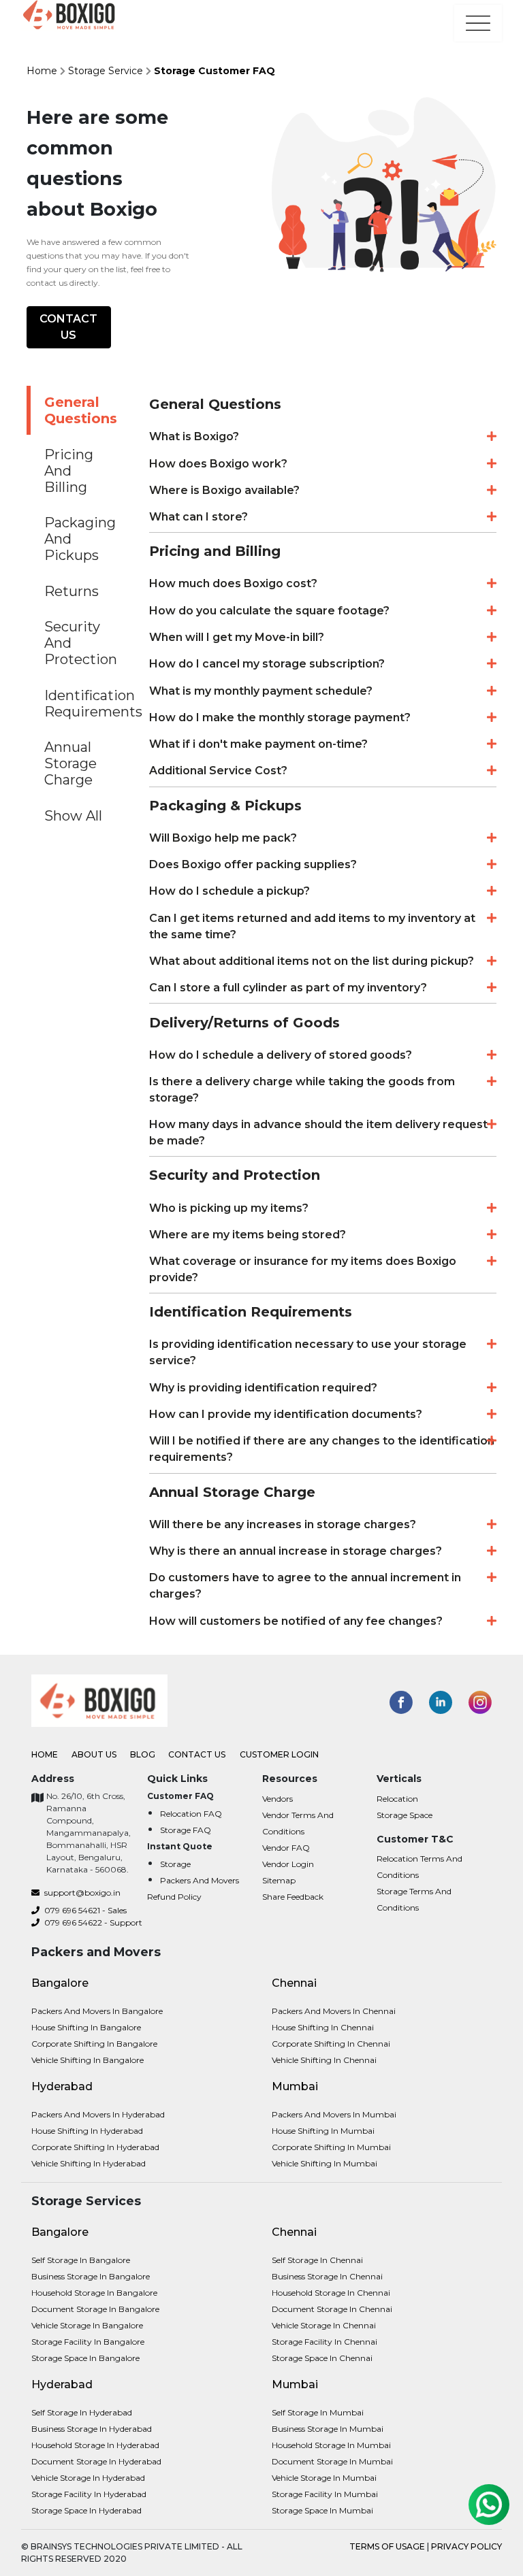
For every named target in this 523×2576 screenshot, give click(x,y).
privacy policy (466, 2546)
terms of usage (388, 2546)
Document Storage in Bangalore (95, 2309)
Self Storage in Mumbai (318, 2412)
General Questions (81, 410)
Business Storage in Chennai (327, 2276)
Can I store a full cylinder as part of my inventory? (288, 988)
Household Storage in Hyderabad (95, 2445)
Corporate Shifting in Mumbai (331, 2147)
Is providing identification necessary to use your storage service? (308, 1352)
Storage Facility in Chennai (324, 2342)
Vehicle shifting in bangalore (88, 2060)
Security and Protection (81, 643)
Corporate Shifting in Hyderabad (95, 2147)
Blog (144, 1754)
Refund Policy (174, 1897)
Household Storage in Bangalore (94, 2293)
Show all (73, 816)
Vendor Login (288, 1864)
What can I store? (199, 517)
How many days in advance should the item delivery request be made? (318, 1133)
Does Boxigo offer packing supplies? (253, 864)
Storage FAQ (186, 1830)
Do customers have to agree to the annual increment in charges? (305, 1586)
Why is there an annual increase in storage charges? (296, 1551)
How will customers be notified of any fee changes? (296, 1621)
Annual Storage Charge (70, 763)
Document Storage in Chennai (332, 2309)
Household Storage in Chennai (331, 2293)
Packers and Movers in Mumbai (334, 2114)
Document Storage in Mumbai (332, 2461)
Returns (72, 591)
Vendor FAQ (286, 1848)
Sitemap (279, 1880)
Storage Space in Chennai (322, 2358)
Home (42, 71)
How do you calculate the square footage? (269, 611)
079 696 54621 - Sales (84, 1910)
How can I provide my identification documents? (286, 1414)
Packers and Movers (200, 1880)
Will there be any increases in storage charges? (283, 1524)
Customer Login (279, 1754)
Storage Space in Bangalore (85, 2358)
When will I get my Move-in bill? (237, 637)
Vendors (278, 1799)
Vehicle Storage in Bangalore (87, 2325)
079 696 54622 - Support (92, 1922)
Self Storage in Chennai (317, 2260)
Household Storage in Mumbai (331, 2445)
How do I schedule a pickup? (229, 891)
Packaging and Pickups (80, 539)
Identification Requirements (86, 704)
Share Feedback (293, 1897)
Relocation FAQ (191, 1814)
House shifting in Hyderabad (87, 2131)
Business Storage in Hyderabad (92, 2429)
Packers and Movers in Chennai (334, 2011)
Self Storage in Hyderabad (82, 2412)
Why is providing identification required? (263, 1388)
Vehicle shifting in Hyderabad (89, 2163)
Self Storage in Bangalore (81, 2260)
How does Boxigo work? (218, 464)
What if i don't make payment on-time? (258, 744)
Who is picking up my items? (229, 1208)
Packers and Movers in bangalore (97, 2011)
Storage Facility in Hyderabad (89, 2494)
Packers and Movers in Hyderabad (98, 2114)
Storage (175, 1864)
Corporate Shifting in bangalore (94, 2044)
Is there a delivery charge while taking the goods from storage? (302, 1090)
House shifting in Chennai (323, 2027)
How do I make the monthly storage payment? (280, 717)
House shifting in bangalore (86, 2027)
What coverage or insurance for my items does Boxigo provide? (303, 1269)
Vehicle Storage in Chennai (324, 2325)
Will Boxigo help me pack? (223, 838)
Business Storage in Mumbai (328, 2429)
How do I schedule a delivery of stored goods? (281, 1055)
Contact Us (68, 327)
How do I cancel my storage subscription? (267, 664)
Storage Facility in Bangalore (88, 2342)
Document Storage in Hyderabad (96, 2461)
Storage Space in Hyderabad (86, 2510)
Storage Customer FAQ (215, 71)
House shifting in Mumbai (323, 2131)
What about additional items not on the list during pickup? (312, 961)
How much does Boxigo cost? (233, 583)
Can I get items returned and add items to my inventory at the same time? (312, 926)
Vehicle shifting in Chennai (324, 2060)
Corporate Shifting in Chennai (331, 2044)
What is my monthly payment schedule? (261, 691)
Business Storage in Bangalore (91, 2276)
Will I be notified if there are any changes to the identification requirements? (322, 1449)
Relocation (397, 1799)
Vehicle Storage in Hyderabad (88, 2478)
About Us (95, 1754)
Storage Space (405, 1815)
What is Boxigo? (194, 436)
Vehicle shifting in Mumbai (324, 2163)
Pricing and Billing (69, 471)
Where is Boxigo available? (224, 490)
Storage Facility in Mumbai (325, 2494)
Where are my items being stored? (248, 1235)
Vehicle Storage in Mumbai (324, 2478)
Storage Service (106, 71)
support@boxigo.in (81, 1893)
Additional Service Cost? (218, 771)
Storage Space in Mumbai (322, 2510)
